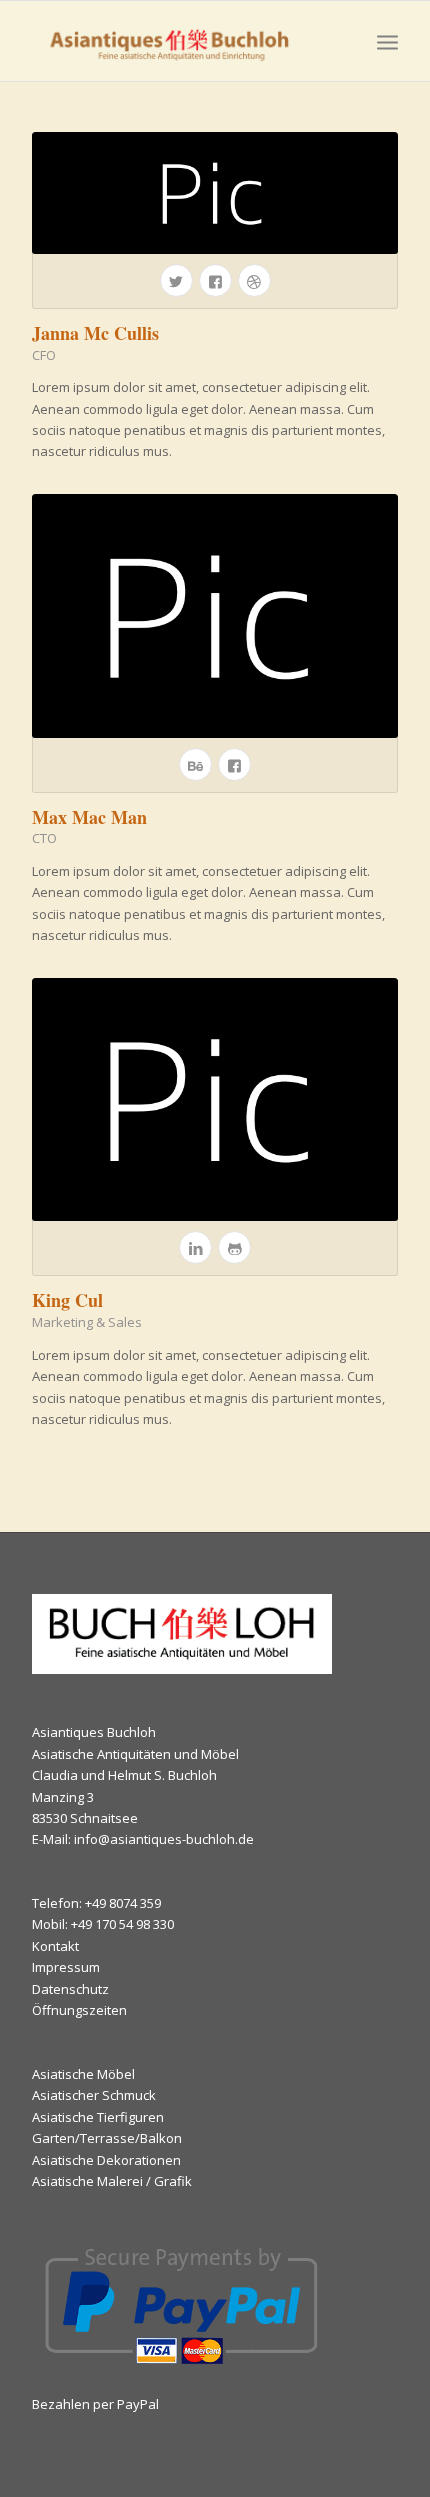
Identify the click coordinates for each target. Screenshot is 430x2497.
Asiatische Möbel (83, 2074)
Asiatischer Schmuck (94, 2095)
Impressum (66, 1967)
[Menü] (387, 41)
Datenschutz (70, 1989)
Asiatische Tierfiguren (98, 2117)
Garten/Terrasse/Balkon (107, 2138)
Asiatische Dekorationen (106, 2160)
